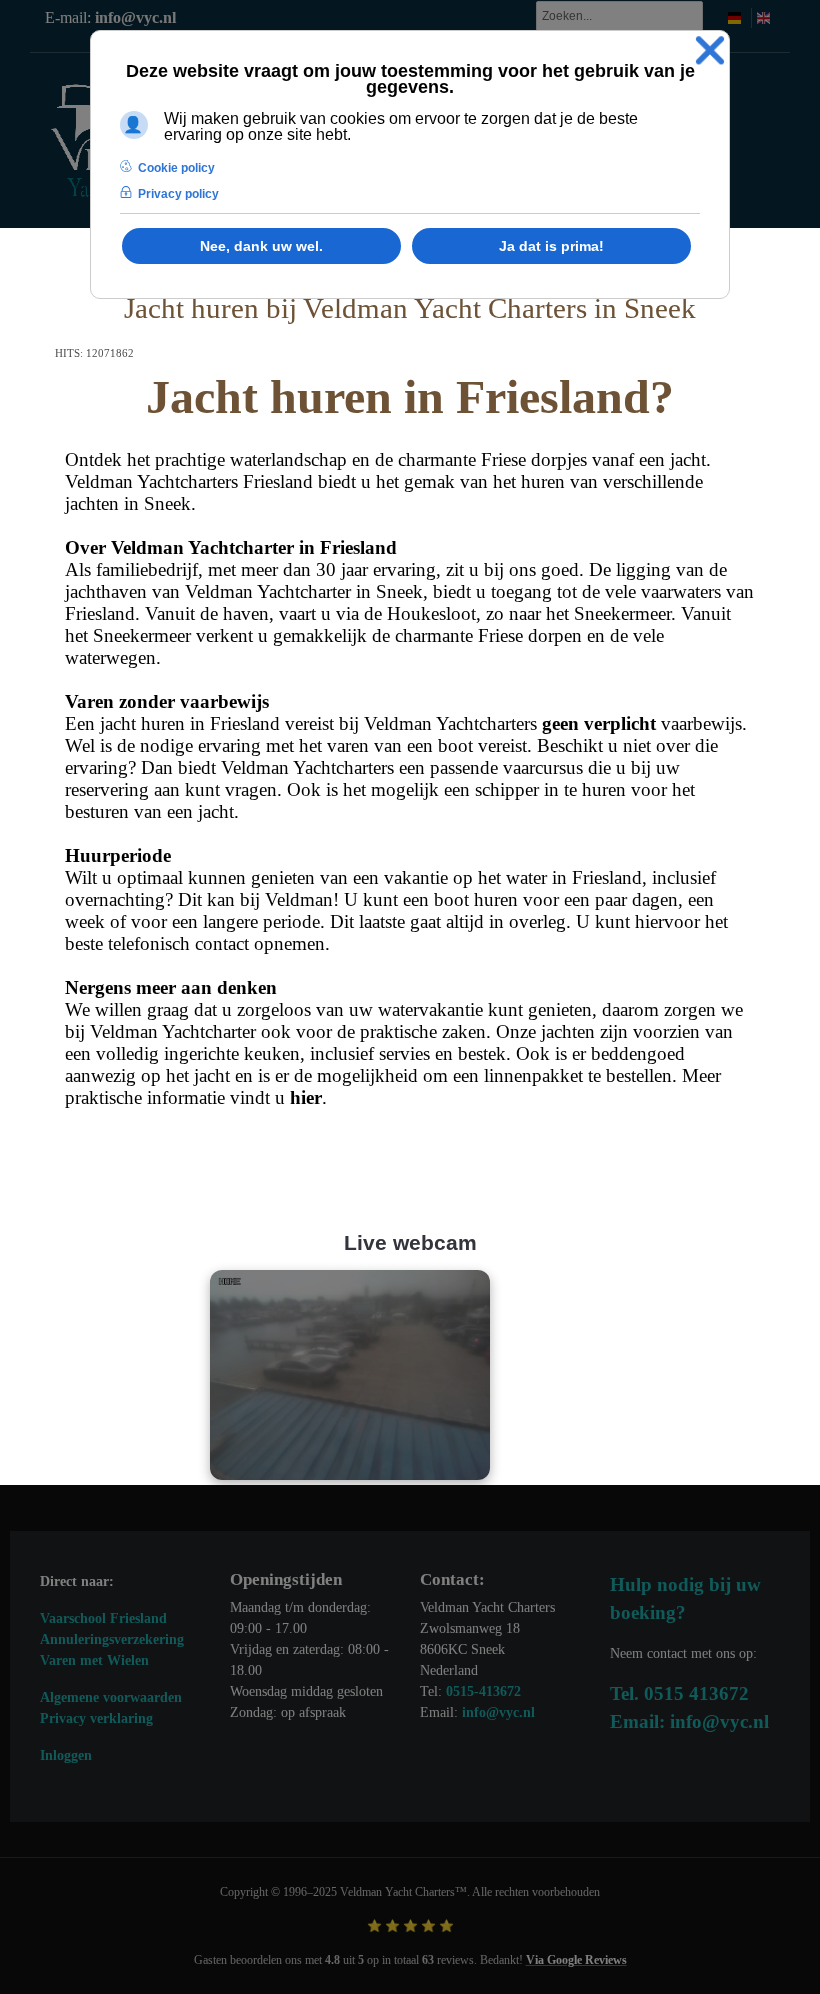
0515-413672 (483, 1691)
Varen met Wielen (94, 1660)
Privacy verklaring (96, 1718)
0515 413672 (696, 1693)
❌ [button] (710, 50)
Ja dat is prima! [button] (551, 246)
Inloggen (66, 1755)
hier (306, 1097)
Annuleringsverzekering (112, 1639)
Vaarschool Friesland (103, 1618)
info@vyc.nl (135, 17)
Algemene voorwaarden (111, 1697)
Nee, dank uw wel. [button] (261, 246)
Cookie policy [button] (176, 168)
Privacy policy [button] (178, 194)
